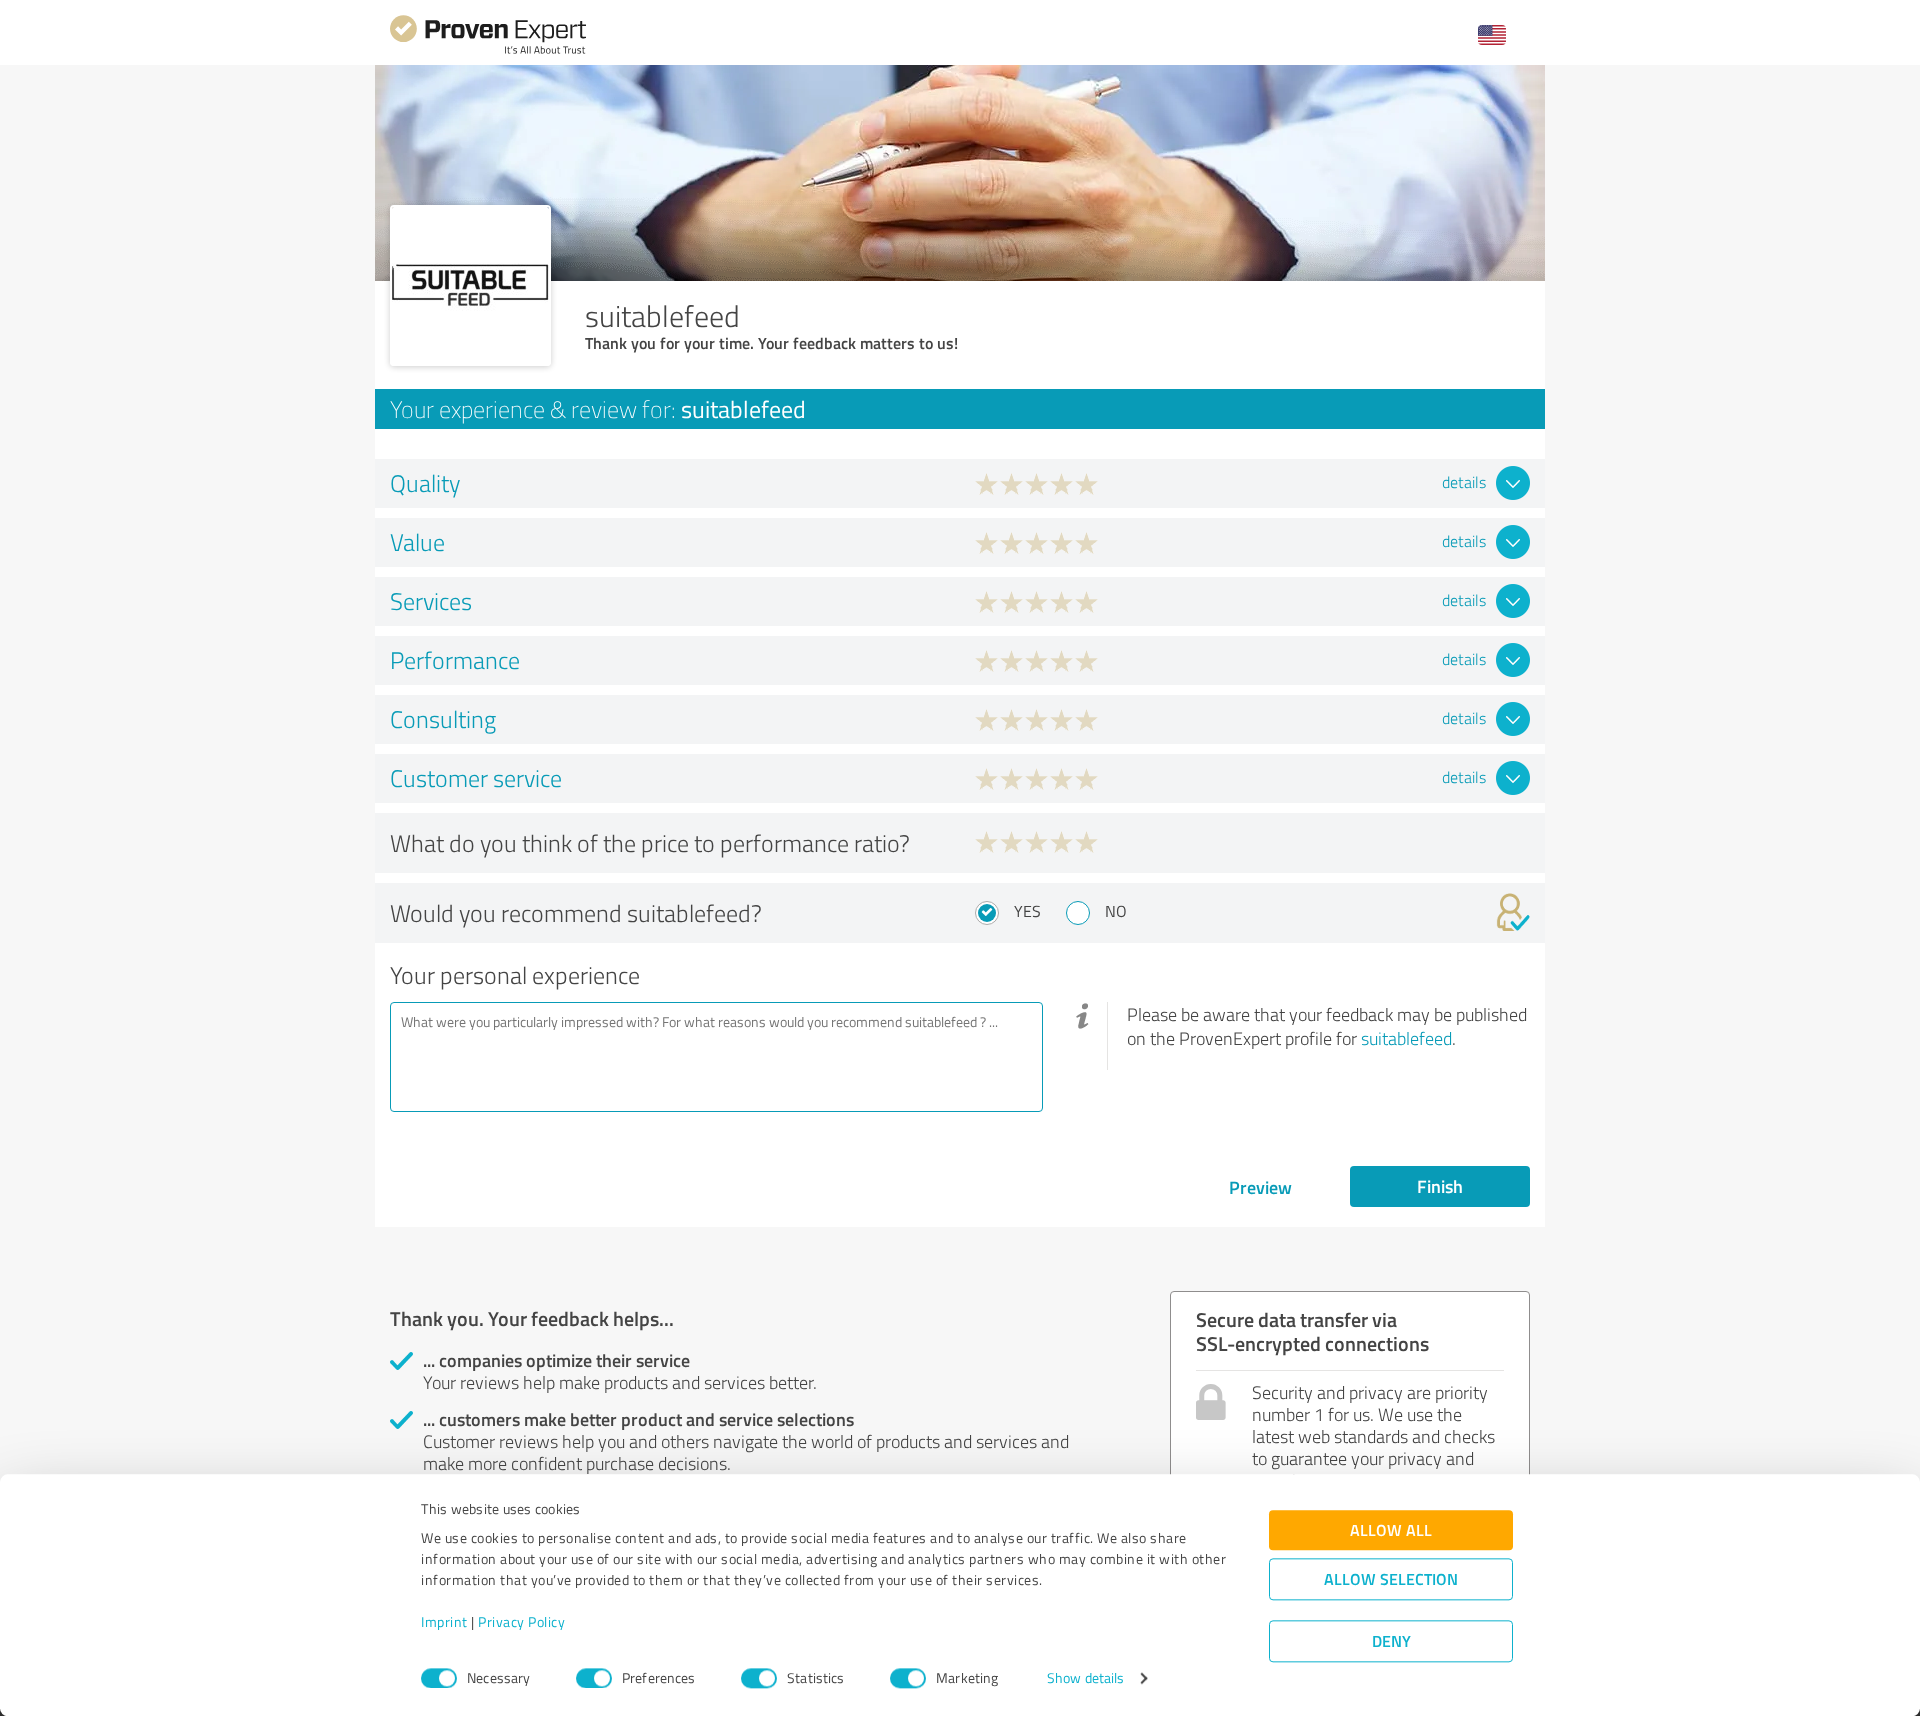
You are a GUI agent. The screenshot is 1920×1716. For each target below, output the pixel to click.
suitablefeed (1406, 1038)
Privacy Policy (521, 1622)
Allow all (1391, 1530)
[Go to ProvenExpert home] (488, 51)
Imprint (444, 1622)
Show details (1085, 1678)
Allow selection (1391, 1579)
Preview (1260, 1187)
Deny (1391, 1641)
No (1116, 911)
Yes (1027, 911)
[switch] (594, 1678)
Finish (1440, 1186)
